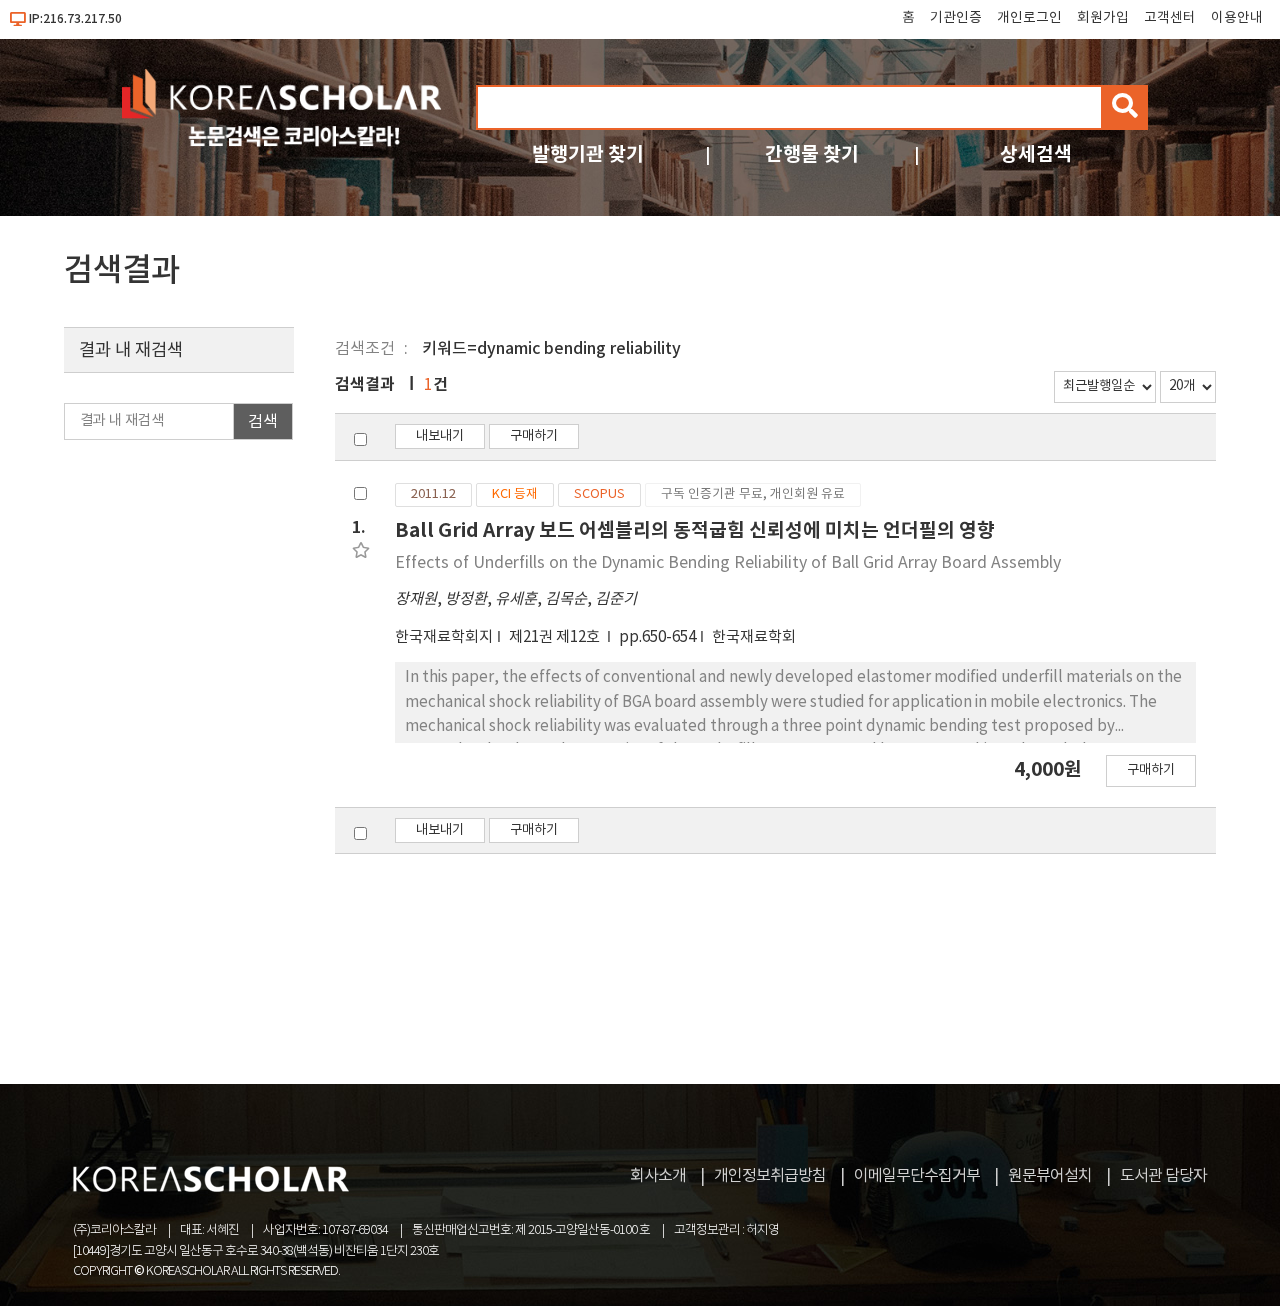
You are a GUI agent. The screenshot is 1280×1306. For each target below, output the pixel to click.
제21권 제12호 (556, 637)
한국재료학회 (754, 637)
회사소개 (658, 1176)
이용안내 (1237, 18)
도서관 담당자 (1163, 1176)
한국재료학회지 (444, 637)
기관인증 (956, 18)
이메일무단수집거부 (917, 1176)
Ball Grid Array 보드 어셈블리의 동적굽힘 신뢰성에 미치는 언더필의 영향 (695, 530)
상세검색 (1036, 154)
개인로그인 (1029, 18)
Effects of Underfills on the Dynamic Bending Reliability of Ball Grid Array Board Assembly (728, 563)
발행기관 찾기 (588, 154)
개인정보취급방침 (770, 1176)
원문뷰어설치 (1050, 1176)
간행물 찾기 (812, 154)
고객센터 (1170, 18)
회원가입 (1103, 18)
